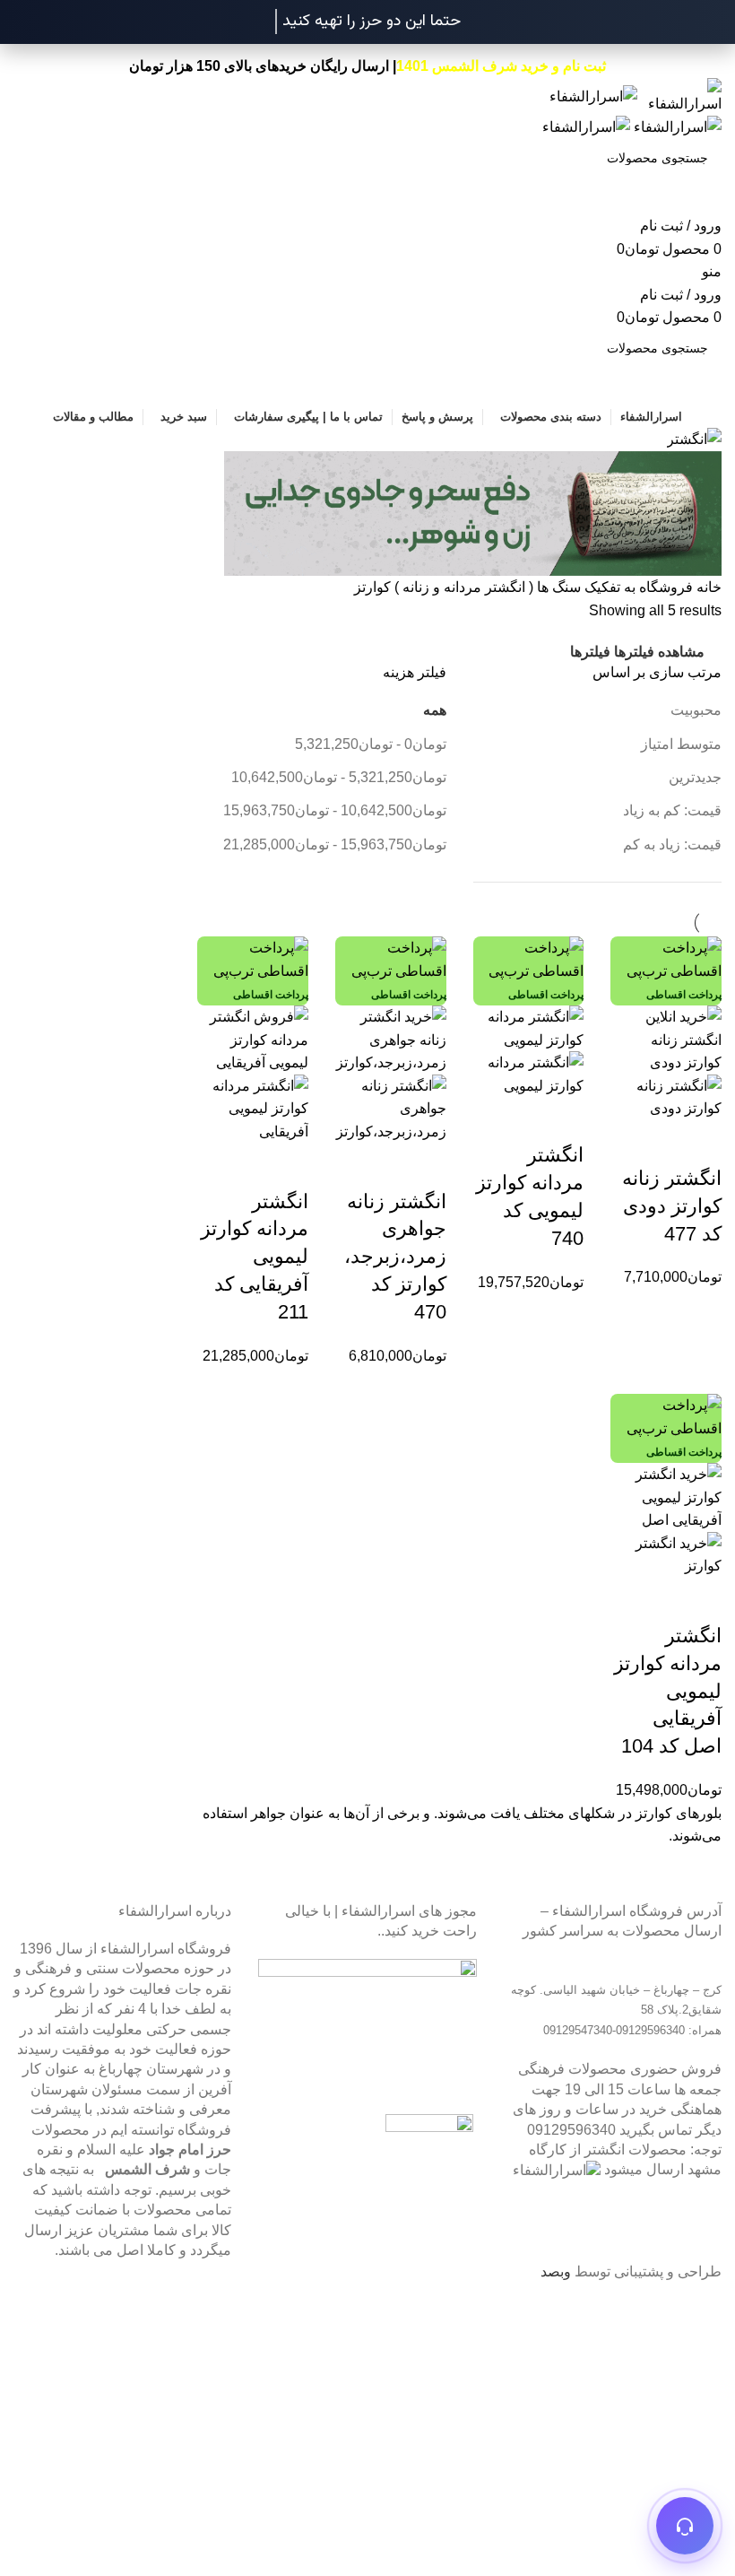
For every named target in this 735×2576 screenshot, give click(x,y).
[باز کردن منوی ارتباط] (685, 2526)
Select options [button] (699, 1143)
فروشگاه (664, 587)
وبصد (556, 2271)
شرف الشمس (147, 2169)
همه (435, 710)
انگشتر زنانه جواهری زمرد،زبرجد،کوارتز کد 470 (395, 1257)
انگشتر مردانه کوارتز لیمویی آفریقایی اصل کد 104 (668, 1691)
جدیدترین (695, 777)
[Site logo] (679, 96)
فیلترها (590, 652)
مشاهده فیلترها (659, 652)
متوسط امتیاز (681, 744)
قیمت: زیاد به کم (672, 844)
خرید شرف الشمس (490, 66)
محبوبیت (696, 710)
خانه (707, 587)
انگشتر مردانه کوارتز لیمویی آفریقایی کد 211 (255, 1257)
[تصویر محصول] (666, 1097)
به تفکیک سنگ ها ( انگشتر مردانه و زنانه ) (513, 587)
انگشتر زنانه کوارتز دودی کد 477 (672, 1206)
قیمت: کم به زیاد (672, 810)
